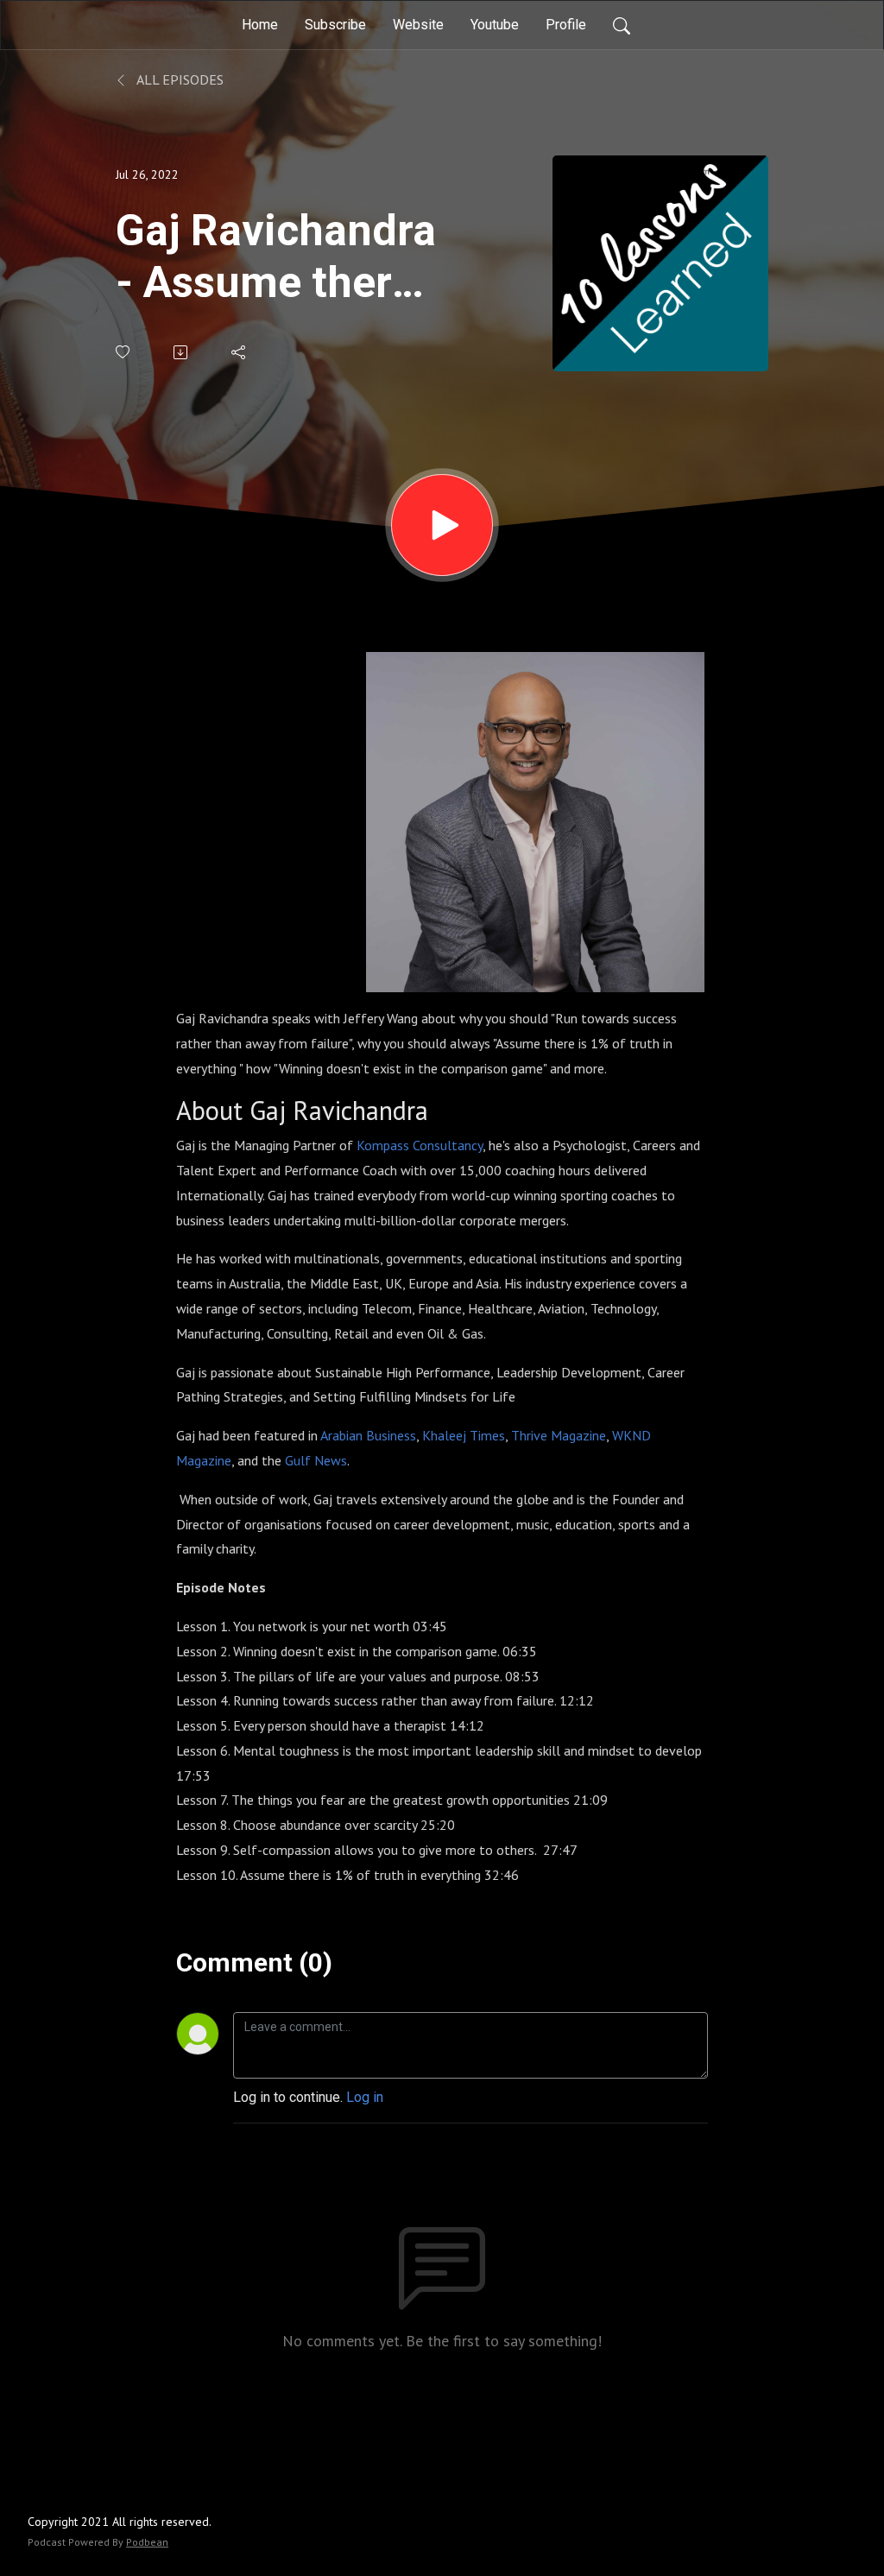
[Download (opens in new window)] (182, 352)
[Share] (240, 352)
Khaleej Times (464, 1435)
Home (260, 25)
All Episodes (179, 79)
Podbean (147, 2542)
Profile (566, 25)
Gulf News (316, 1460)
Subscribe (335, 25)
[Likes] (124, 352)
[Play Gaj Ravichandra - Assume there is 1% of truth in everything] (442, 525)
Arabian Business (368, 1435)
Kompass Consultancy (420, 1145)
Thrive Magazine (559, 1435)
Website (418, 25)
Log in (365, 2097)
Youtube (495, 25)
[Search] (622, 25)
